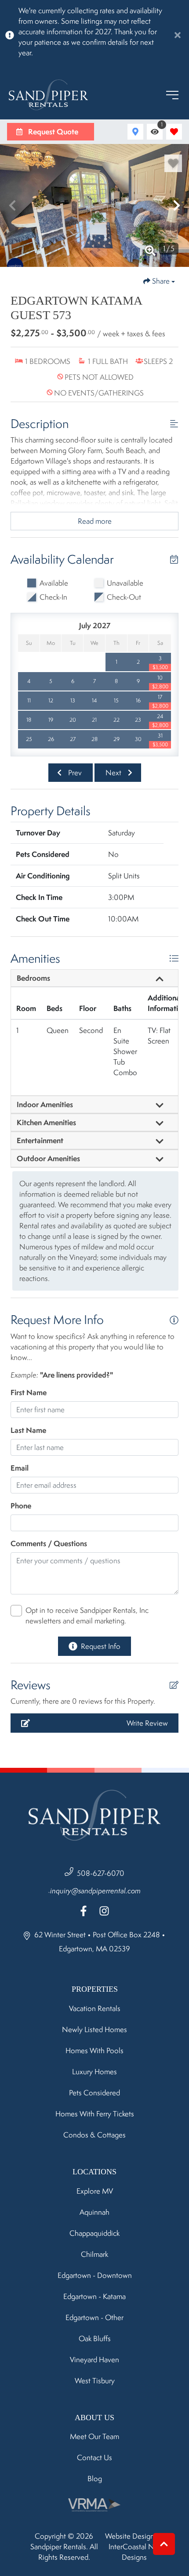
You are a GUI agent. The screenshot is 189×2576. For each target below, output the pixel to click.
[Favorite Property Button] (173, 163)
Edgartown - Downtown (95, 2275)
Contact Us (94, 2457)
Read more (95, 521)
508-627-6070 (101, 1873)
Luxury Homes (94, 2072)
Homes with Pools (94, 2051)
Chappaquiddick (94, 2233)
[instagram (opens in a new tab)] (104, 1911)
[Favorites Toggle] (174, 132)
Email (20, 1468)
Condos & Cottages (94, 2135)
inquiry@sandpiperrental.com (95, 1891)
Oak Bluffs (95, 2339)
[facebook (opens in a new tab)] (85, 1911)
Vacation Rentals (95, 2008)
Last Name (28, 1430)
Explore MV (95, 2191)
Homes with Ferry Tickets (95, 2114)
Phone (21, 1506)
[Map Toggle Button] (135, 132)
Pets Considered (94, 2093)
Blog (95, 2479)
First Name (29, 1392)
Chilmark (94, 2254)
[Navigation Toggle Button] (172, 95)
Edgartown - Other (94, 2317)
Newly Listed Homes (94, 2029)
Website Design (130, 2536)
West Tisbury (95, 2381)
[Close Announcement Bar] (178, 35)
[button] (12, 205)
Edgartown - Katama (94, 2296)
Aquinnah (94, 2212)
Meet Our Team (94, 2436)
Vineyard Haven (94, 2360)
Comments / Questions (49, 1543)
